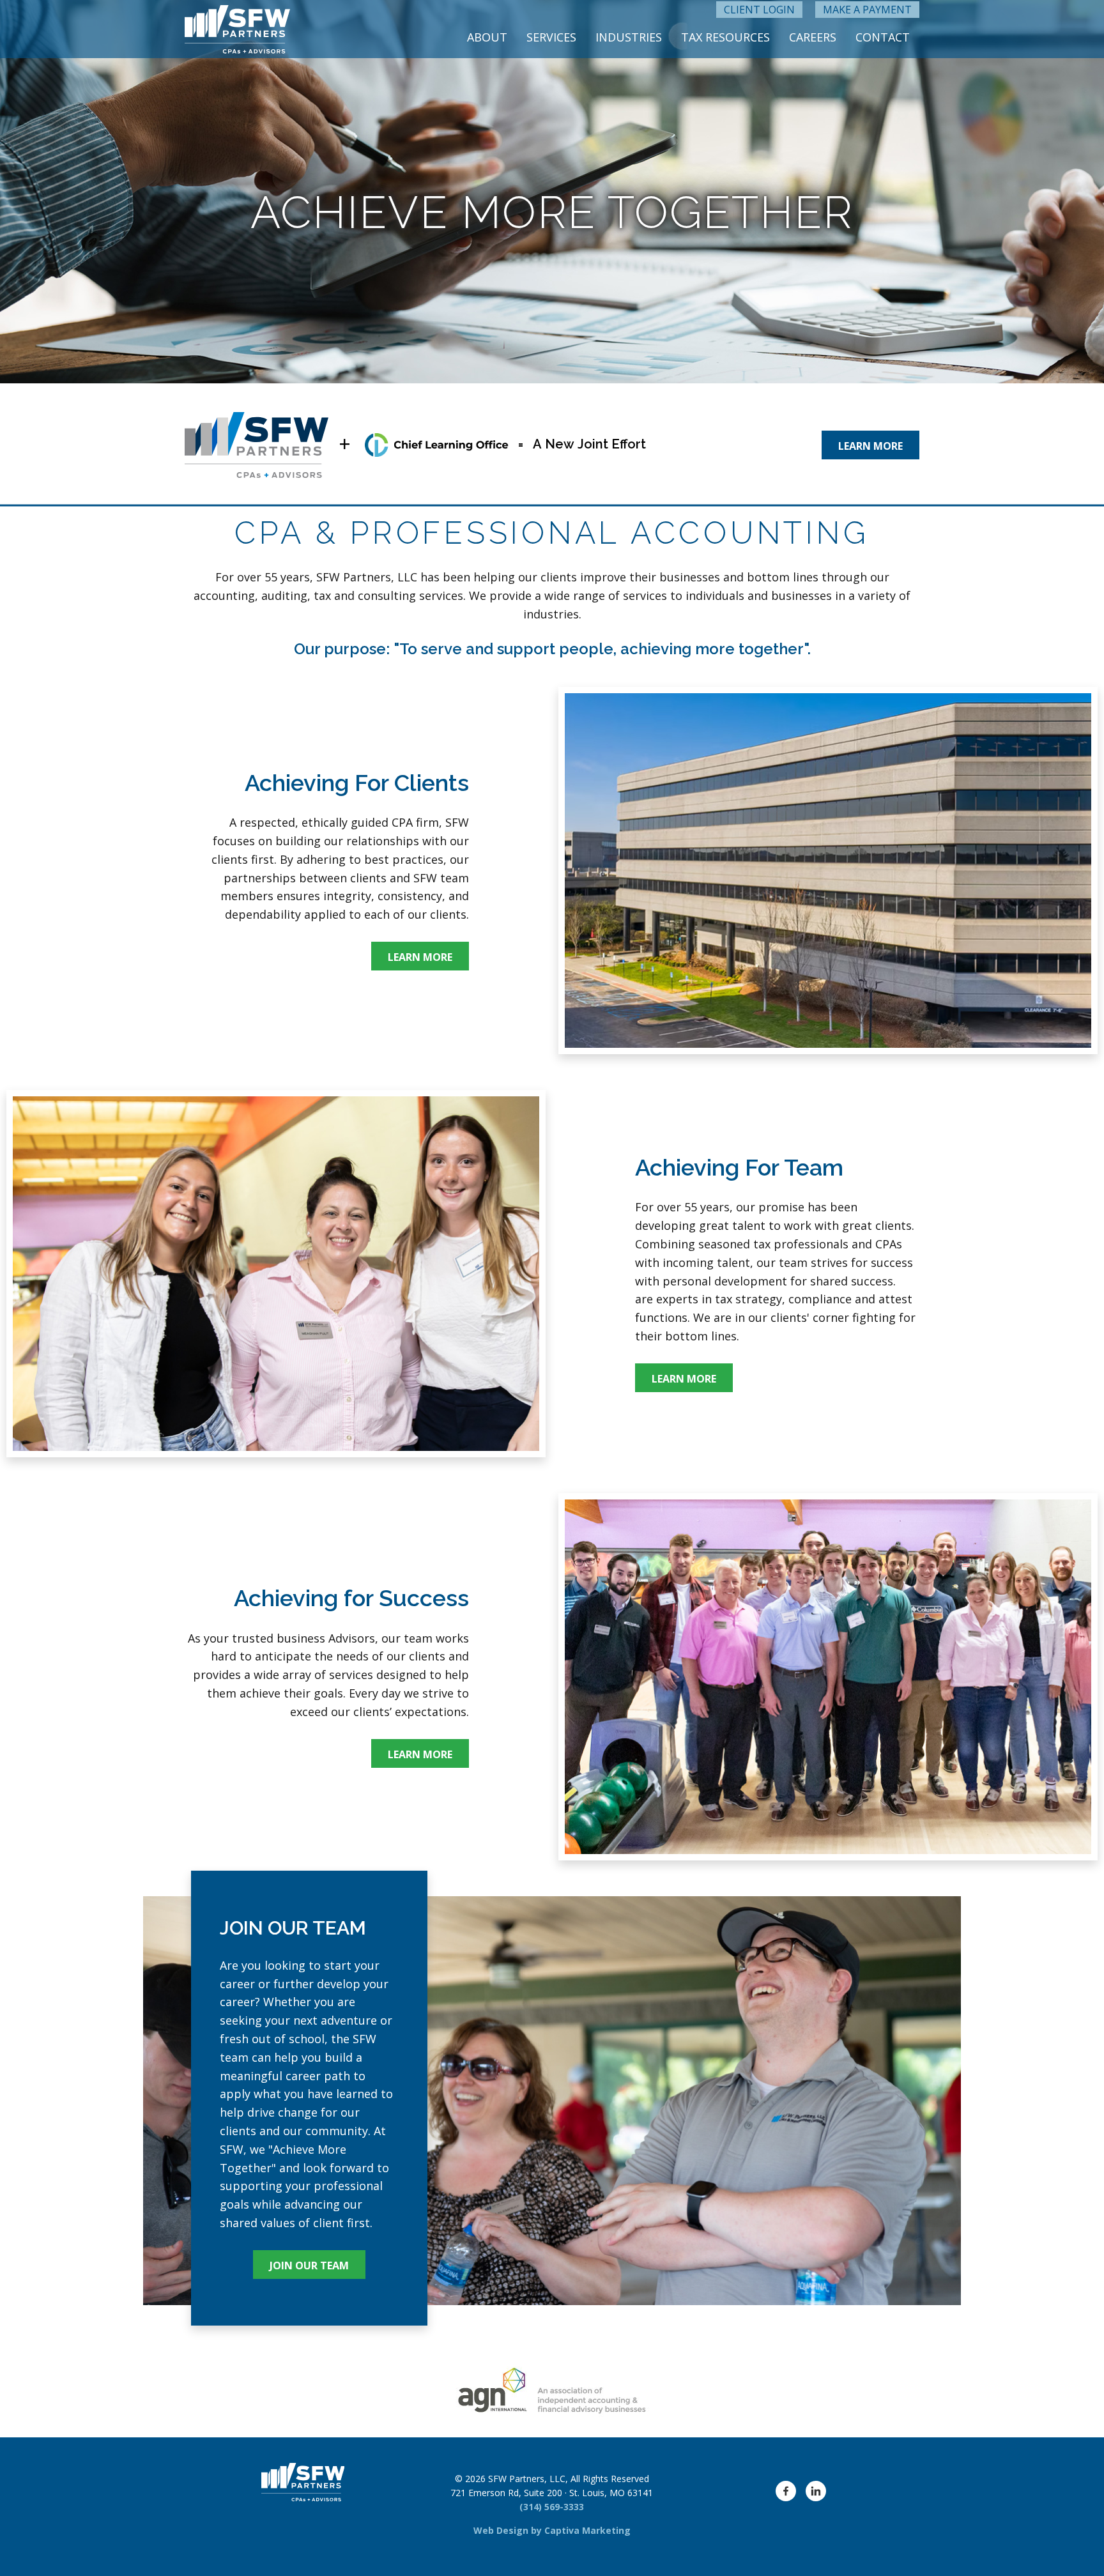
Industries (629, 37)
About (487, 37)
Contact (883, 37)
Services (551, 37)
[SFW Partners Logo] (237, 29)
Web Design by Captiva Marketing (552, 2530)
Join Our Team (309, 2265)
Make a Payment (867, 10)
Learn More (870, 446)
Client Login (759, 10)
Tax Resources (725, 37)
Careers (813, 37)
